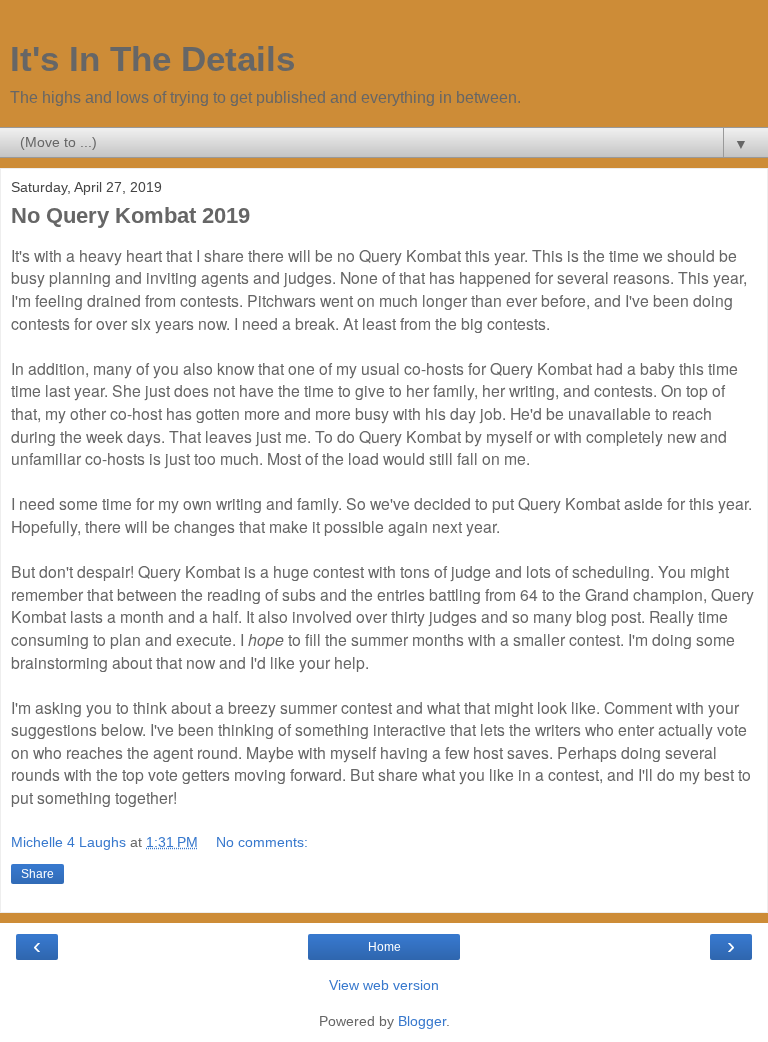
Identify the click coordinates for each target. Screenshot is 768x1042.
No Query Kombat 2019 (130, 215)
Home (384, 947)
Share (37, 874)
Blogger (422, 1021)
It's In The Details (152, 59)
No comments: (262, 842)
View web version (384, 985)
